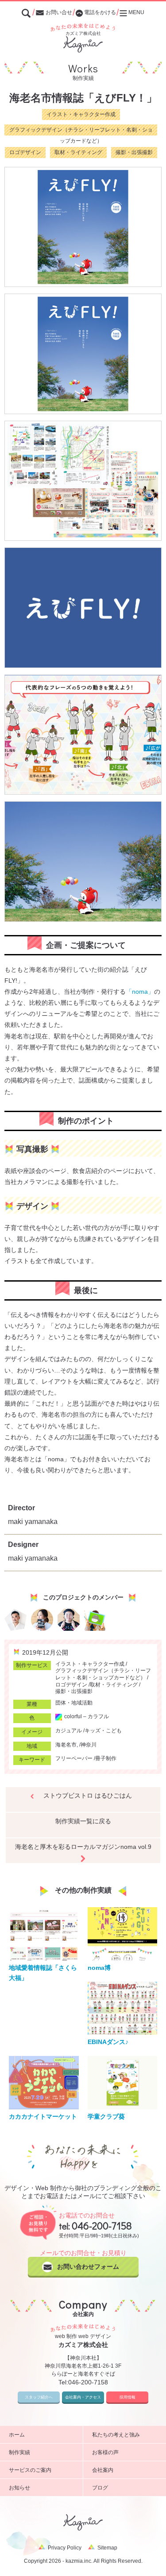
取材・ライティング (78, 152)
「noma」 (140, 992)
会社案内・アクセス (83, 2397)
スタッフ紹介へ (39, 2397)
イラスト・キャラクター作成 (81, 114)
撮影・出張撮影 (134, 152)
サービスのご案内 (30, 2470)
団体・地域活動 (74, 1703)
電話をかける (100, 12)
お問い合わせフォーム (88, 2267)
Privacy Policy (65, 2548)
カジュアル (69, 1731)
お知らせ (19, 2488)
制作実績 (19, 2452)
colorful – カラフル (87, 1716)
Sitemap (107, 2548)
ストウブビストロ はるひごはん (88, 1795)
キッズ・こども (103, 1731)
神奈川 (89, 1745)
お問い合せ (59, 12)
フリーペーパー (74, 1758)
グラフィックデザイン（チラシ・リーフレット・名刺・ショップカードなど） (81, 131)
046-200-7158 (102, 2225)
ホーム (17, 2435)
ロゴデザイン (25, 152)
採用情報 (127, 2397)
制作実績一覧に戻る (83, 1821)
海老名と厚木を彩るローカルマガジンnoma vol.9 (83, 1847)
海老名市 (66, 1745)
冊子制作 (106, 1758)
